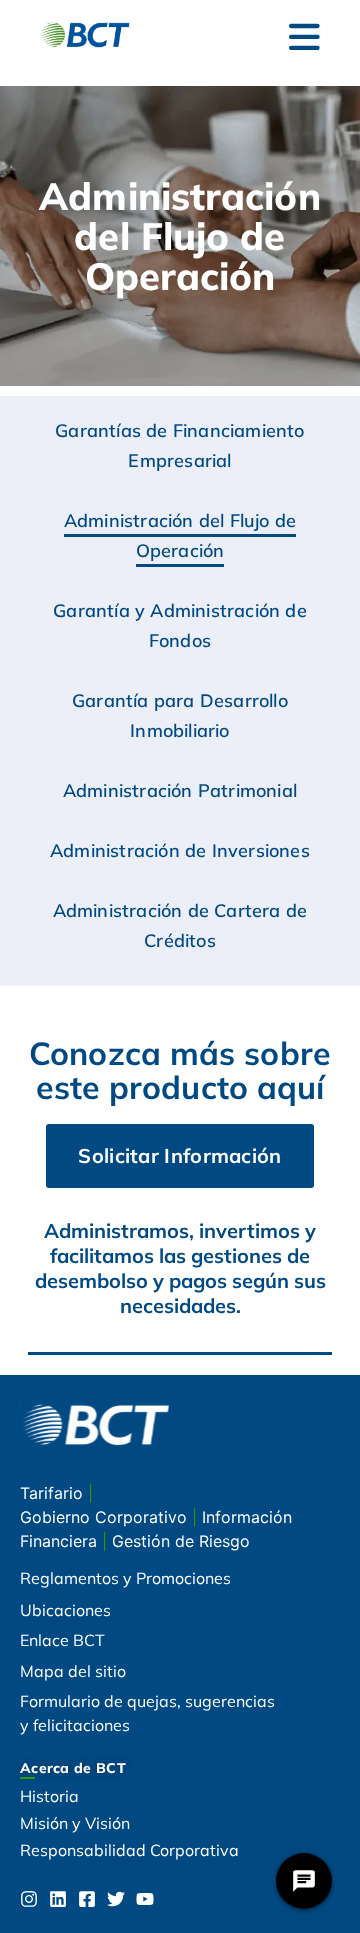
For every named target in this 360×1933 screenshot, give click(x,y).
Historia (49, 1796)
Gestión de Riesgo (181, 1541)
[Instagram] (29, 1899)
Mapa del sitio (73, 1671)
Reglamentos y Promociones (125, 1578)
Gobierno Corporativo (106, 1517)
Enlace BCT (62, 1640)
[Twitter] (116, 1899)
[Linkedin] (58, 1899)
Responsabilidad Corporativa (129, 1850)
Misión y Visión (75, 1823)
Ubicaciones (65, 1610)
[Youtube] (145, 1899)
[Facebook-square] (87, 1899)
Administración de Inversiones (180, 850)
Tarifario (54, 1493)
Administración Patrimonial (180, 790)
